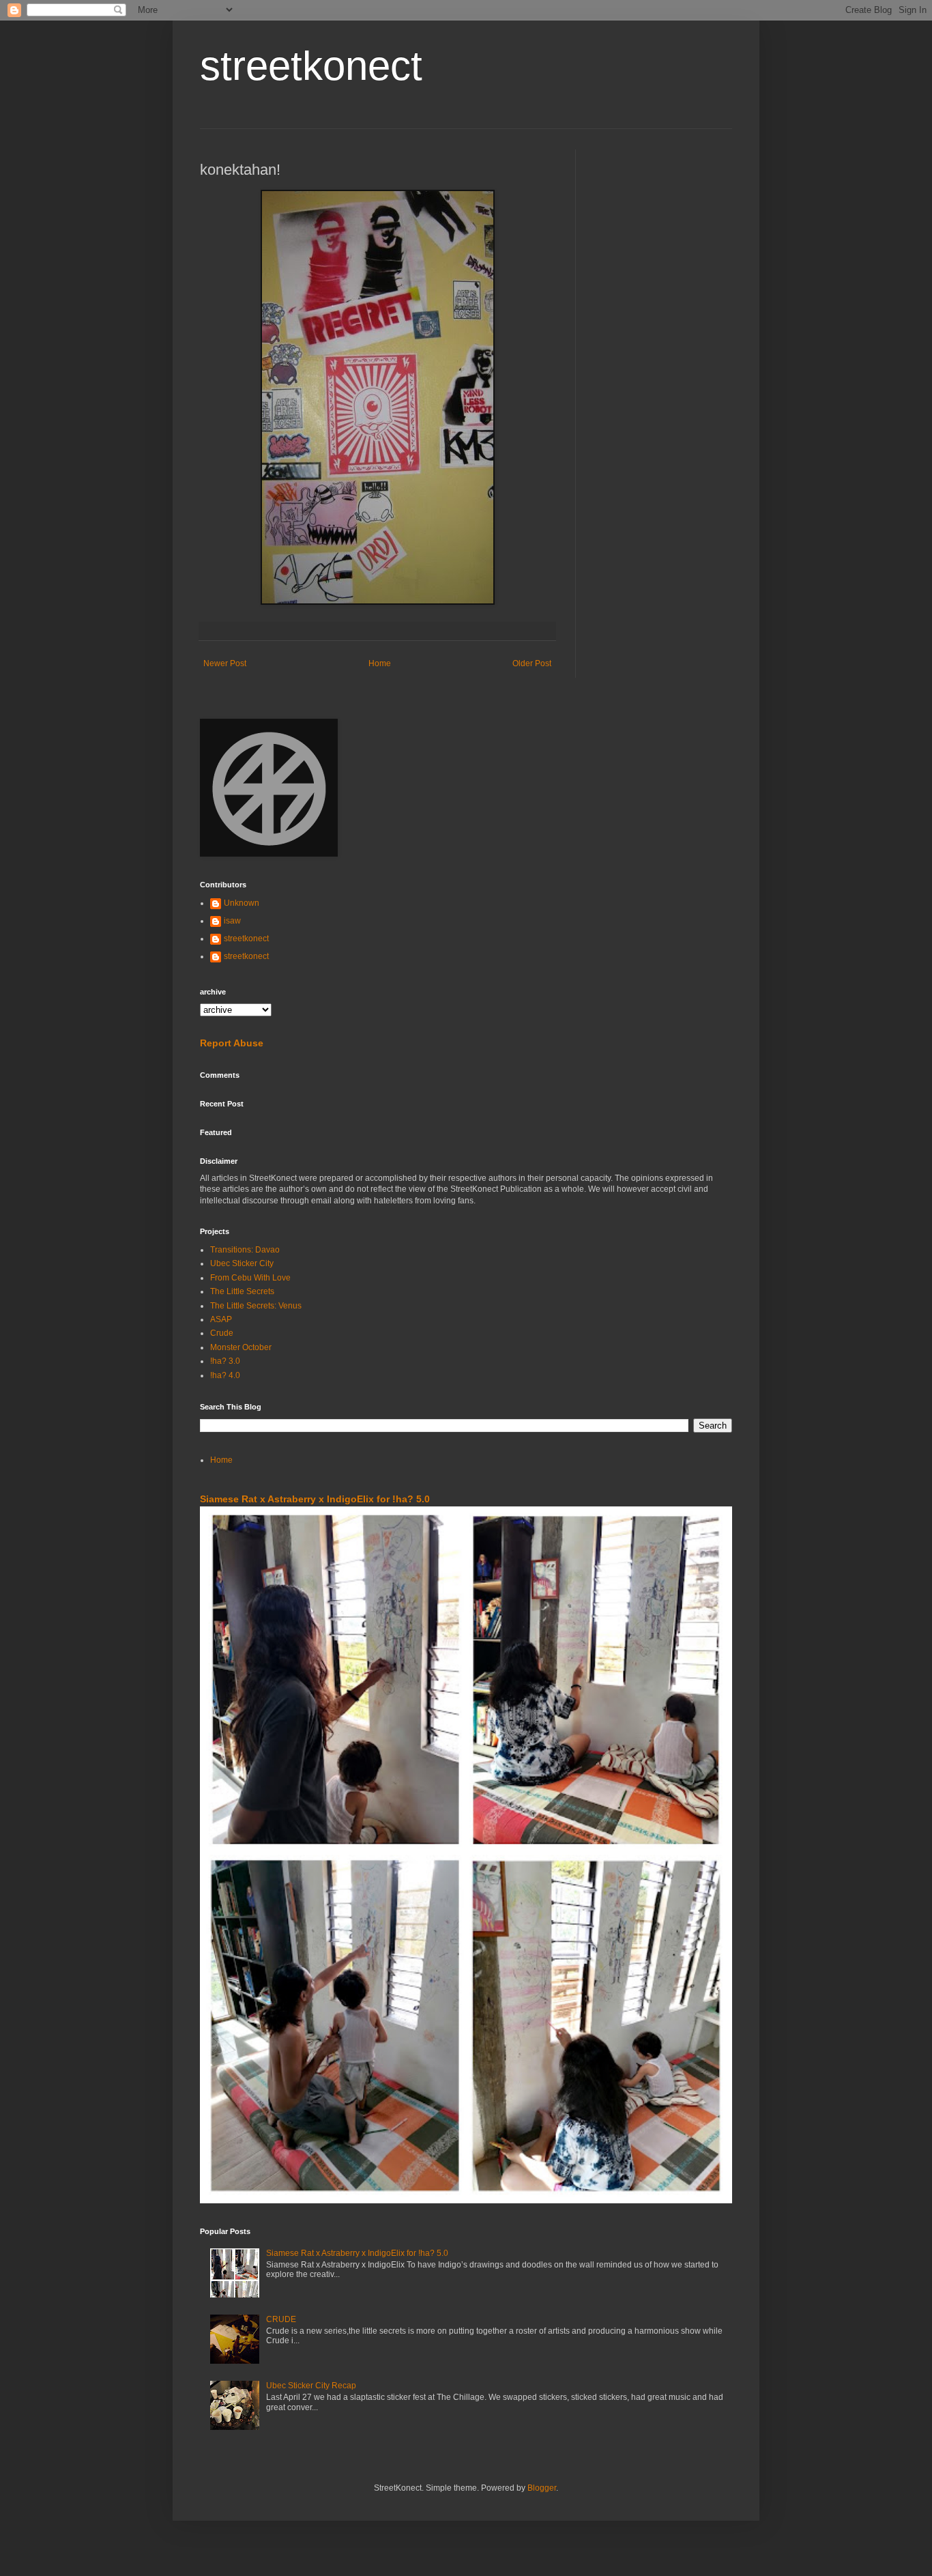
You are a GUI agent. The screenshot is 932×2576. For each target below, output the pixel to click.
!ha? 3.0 (225, 1361)
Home (380, 663)
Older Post (532, 663)
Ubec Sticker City (242, 1263)
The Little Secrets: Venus (256, 1306)
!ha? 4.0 (225, 1375)
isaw (232, 921)
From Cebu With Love (250, 1278)
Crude (222, 1333)
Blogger (542, 2488)
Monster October (241, 1347)
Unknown (242, 903)
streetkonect (311, 66)
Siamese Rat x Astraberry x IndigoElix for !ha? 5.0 (315, 1499)
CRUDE (281, 2319)
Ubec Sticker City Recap (311, 2386)
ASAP (221, 1319)
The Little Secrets (242, 1291)
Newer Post (225, 663)
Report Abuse (232, 1043)
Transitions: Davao (245, 1250)
